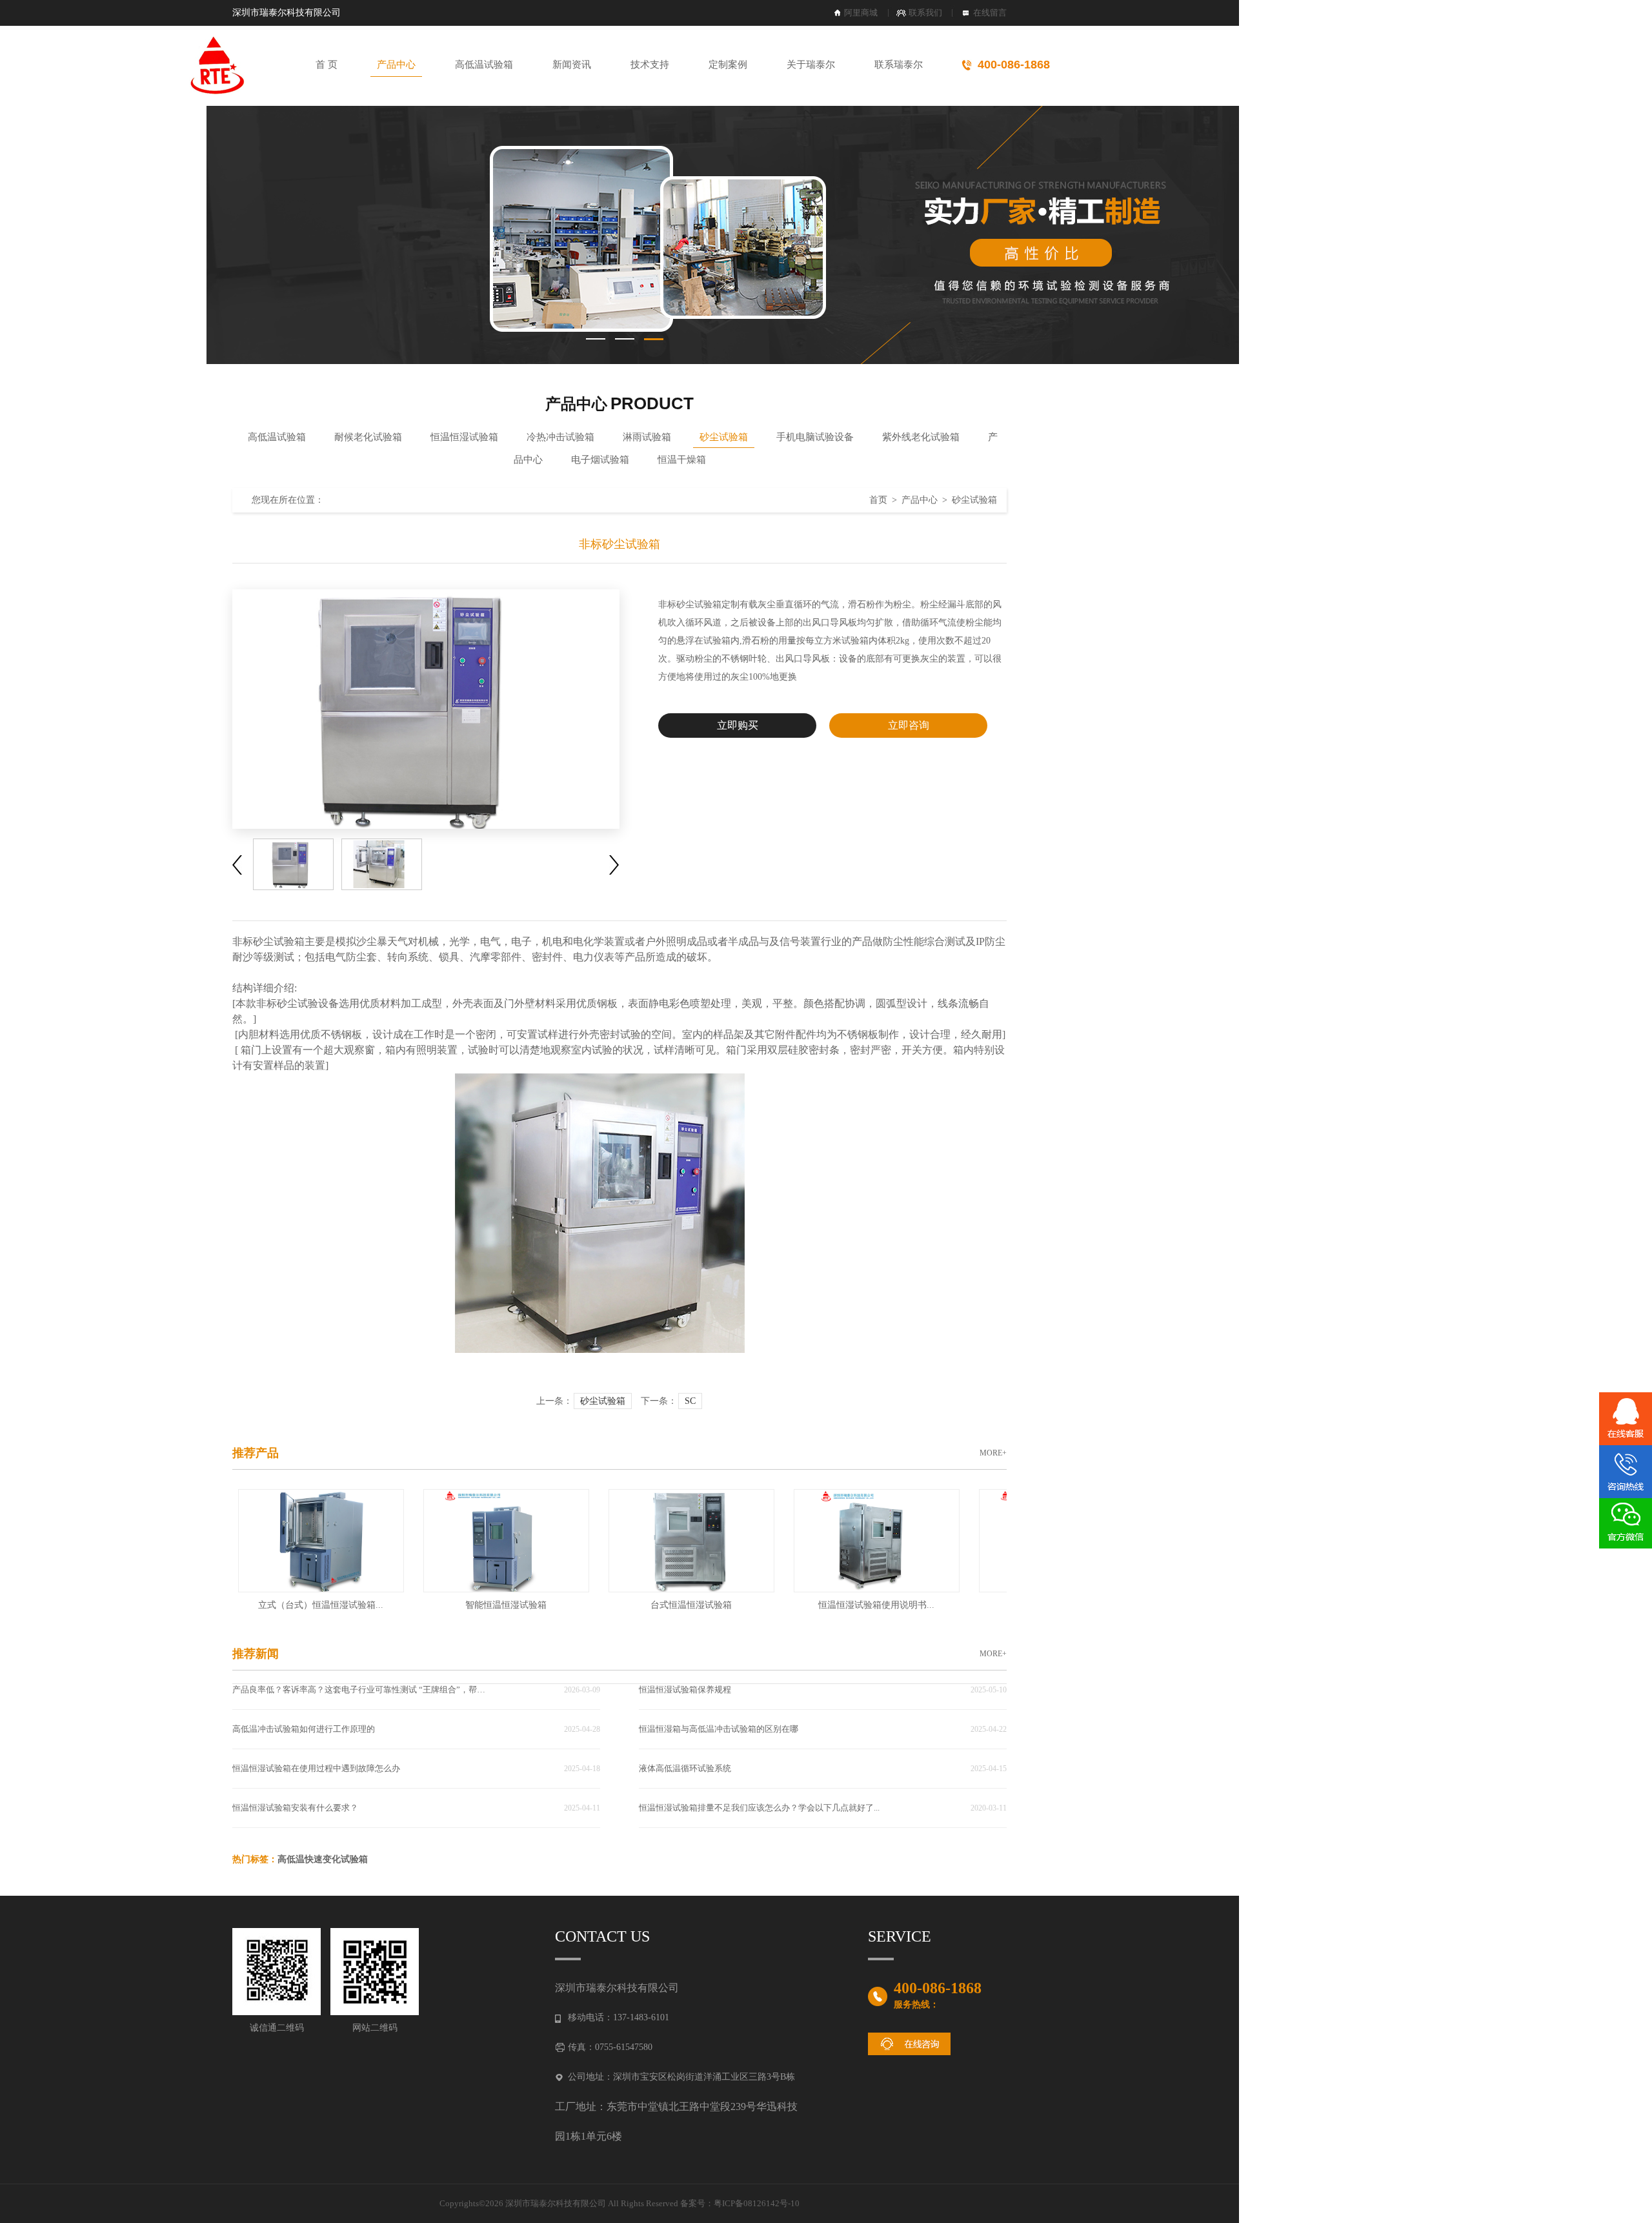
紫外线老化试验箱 (921, 437)
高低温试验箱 (484, 65)
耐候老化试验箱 (368, 437)
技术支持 (650, 65)
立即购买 (738, 725)
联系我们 (925, 13)
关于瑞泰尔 (811, 65)
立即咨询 (909, 725)
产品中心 (396, 65)
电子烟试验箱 (600, 460)
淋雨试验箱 (647, 437)
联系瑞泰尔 (899, 65)
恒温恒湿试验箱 (464, 437)
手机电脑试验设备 (815, 437)
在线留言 (990, 13)
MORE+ (993, 1453)
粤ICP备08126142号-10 (757, 2203)
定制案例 (728, 65)
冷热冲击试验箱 (560, 437)
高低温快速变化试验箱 (323, 1859)
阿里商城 (861, 13)
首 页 (327, 65)
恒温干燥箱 (682, 460)
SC (690, 1401)
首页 (878, 500)
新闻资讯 (572, 65)
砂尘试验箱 (724, 437)
